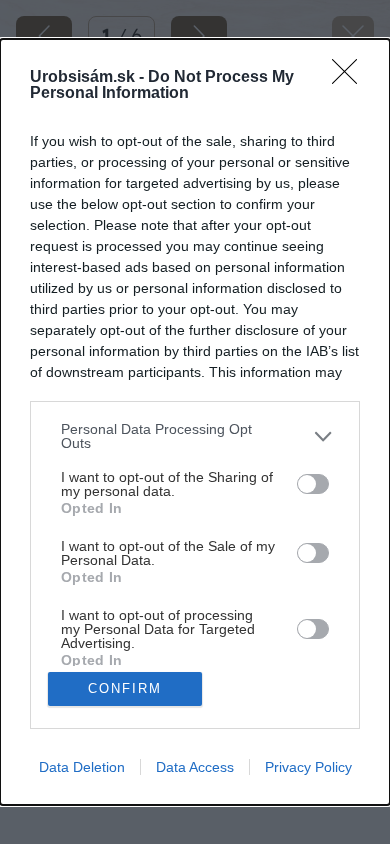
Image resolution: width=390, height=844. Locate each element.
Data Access (195, 767)
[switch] (313, 484)
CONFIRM (125, 688)
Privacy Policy (308, 767)
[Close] (351, 78)
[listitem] (195, 436)
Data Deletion (82, 767)
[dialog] (195, 421)
